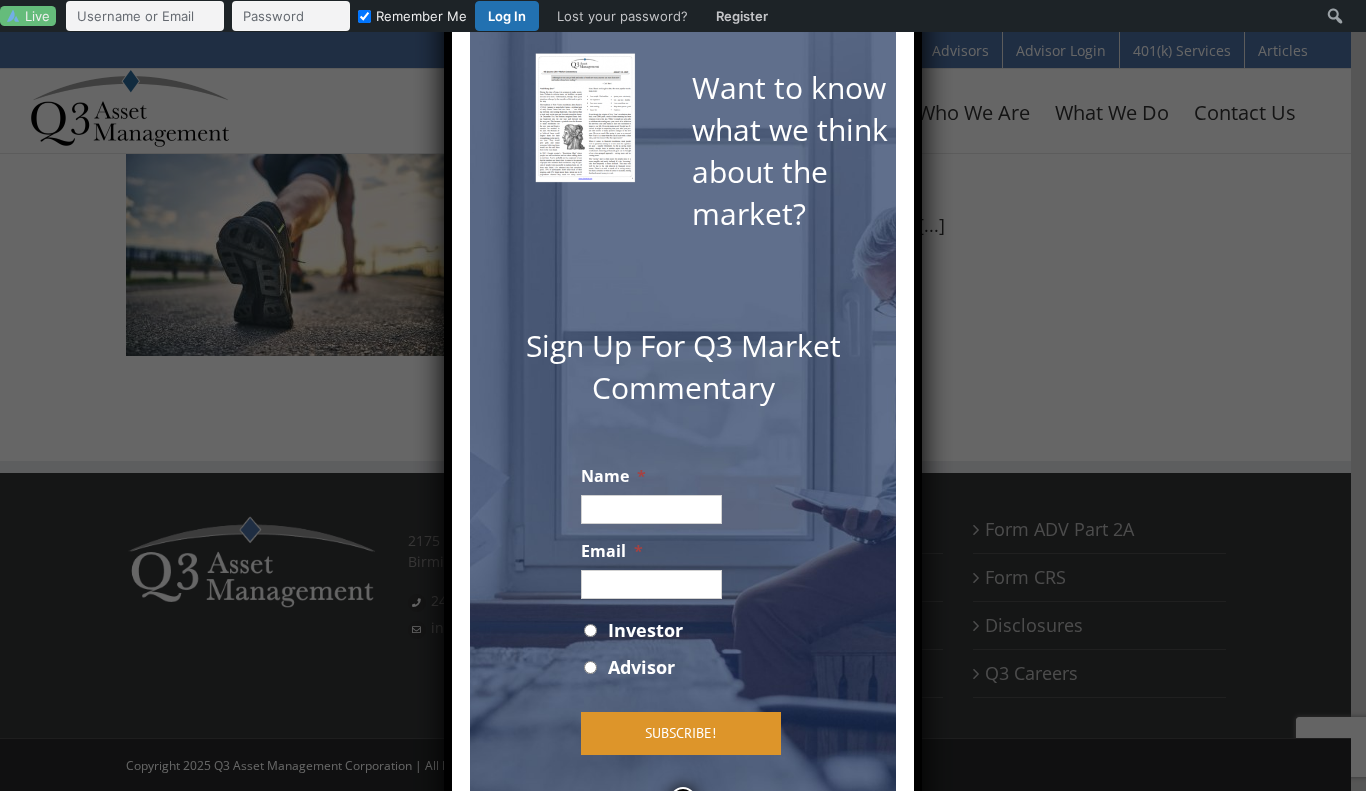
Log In (507, 16)
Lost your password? (622, 16)
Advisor (641, 667)
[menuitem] (422, 16)
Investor (645, 630)
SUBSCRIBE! (680, 733)
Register (742, 16)
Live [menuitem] (37, 16)
